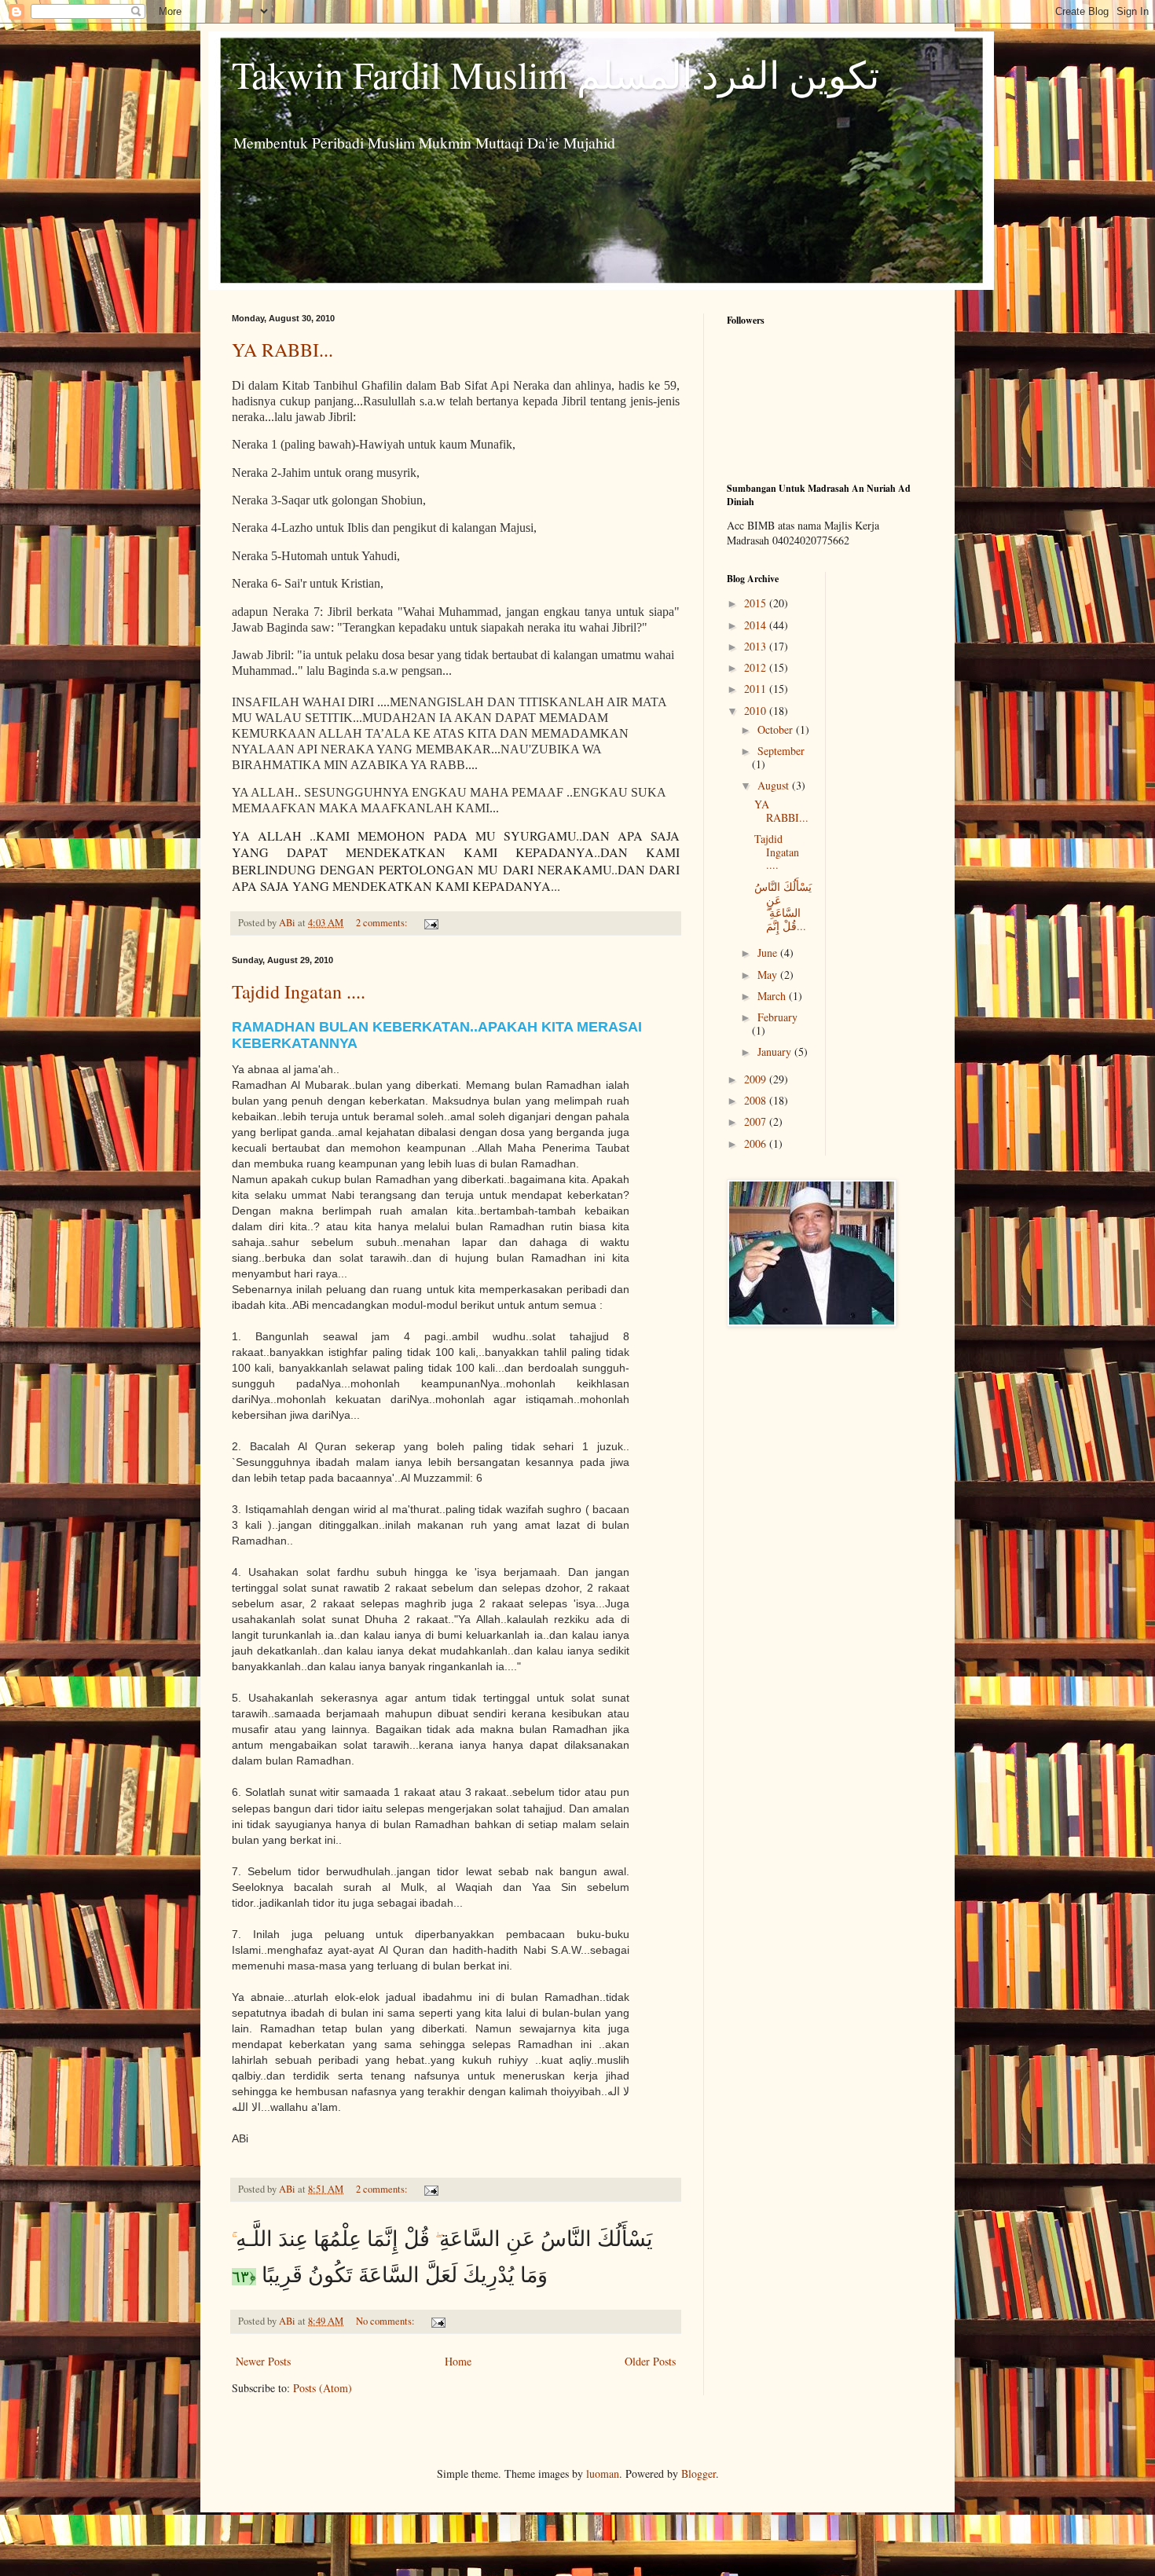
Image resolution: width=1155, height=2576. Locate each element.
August (775, 785)
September (781, 751)
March (773, 996)
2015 (757, 603)
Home (458, 2361)
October (777, 729)
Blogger (698, 2473)
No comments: (387, 2321)
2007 (757, 1121)
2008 (757, 1100)
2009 (757, 1079)
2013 (757, 646)
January (776, 1052)
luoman (603, 2473)
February (777, 1017)
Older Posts (650, 2361)
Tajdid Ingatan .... (299, 991)
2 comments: (383, 923)
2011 (757, 689)
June (769, 953)
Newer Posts (263, 2361)
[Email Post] (430, 923)
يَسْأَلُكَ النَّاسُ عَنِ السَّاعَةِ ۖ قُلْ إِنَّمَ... (783, 906)
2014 (757, 625)
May (769, 975)
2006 (757, 1143)
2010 (757, 711)
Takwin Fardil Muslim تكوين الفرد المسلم (555, 74)
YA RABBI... (282, 350)
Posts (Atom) (323, 2388)
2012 (757, 667)
